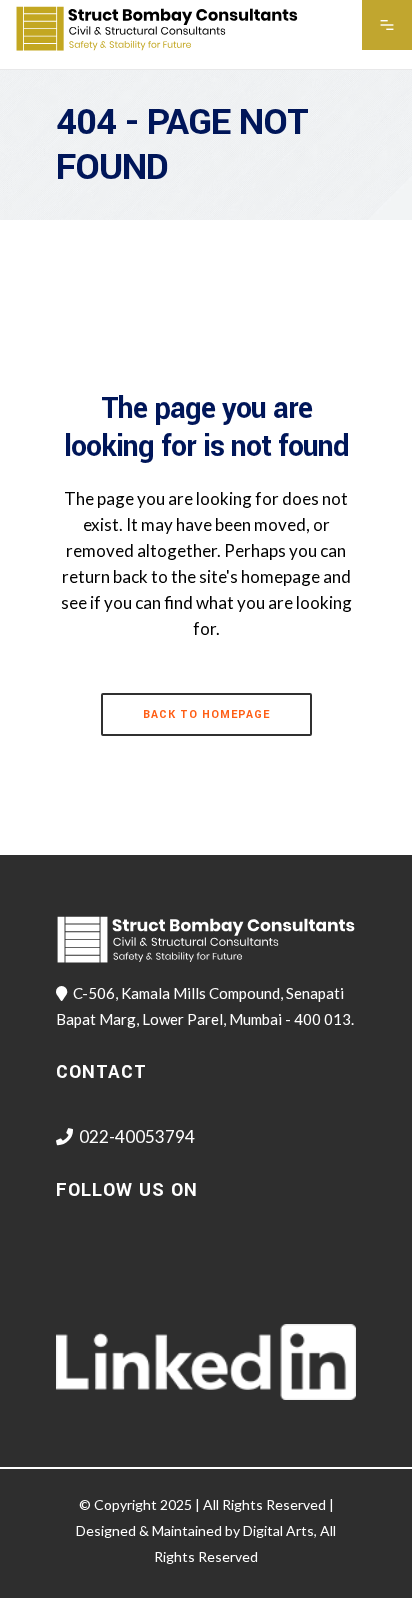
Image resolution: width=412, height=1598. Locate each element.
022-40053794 (137, 1136)
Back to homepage (206, 714)
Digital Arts (278, 1530)
